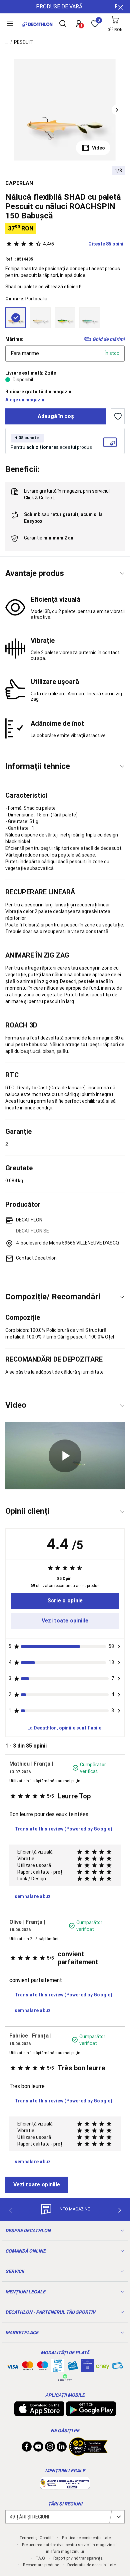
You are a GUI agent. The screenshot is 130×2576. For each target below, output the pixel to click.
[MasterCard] (28, 2367)
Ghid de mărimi (108, 339)
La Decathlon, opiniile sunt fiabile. (65, 1728)
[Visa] (13, 2366)
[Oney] (103, 2366)
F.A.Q (40, 2558)
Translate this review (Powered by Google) (63, 1829)
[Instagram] (50, 2448)
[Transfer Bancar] (58, 2369)
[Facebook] (27, 2448)
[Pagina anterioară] (10, 2210)
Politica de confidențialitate (86, 2538)
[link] (65, 1601)
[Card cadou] (73, 2367)
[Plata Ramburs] (118, 2367)
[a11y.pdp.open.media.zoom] (65, 110)
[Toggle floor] (122, 573)
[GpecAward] (88, 2453)
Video (98, 148)
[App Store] (39, 2413)
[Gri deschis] (40, 318)
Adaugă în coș (56, 416)
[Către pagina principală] (37, 24)
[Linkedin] (62, 2448)
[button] (117, 110)
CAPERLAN (19, 183)
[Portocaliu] (16, 318)
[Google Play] (91, 2413)
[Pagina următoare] (120, 2210)
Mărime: (14, 339)
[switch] (118, 416)
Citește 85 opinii (84, 244)
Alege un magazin (25, 400)
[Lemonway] (65, 2377)
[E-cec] (88, 2369)
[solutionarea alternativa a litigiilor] (65, 2486)
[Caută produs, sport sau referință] (63, 24)
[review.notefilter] (119, 1647)
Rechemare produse (41, 2565)
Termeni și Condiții (36, 2538)
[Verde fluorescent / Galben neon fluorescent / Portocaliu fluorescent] (65, 318)
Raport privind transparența (78, 2558)
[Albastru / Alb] (90, 318)
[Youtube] (38, 2448)
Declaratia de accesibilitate (91, 2565)
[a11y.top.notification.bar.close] (120, 7)
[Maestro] (43, 2367)
